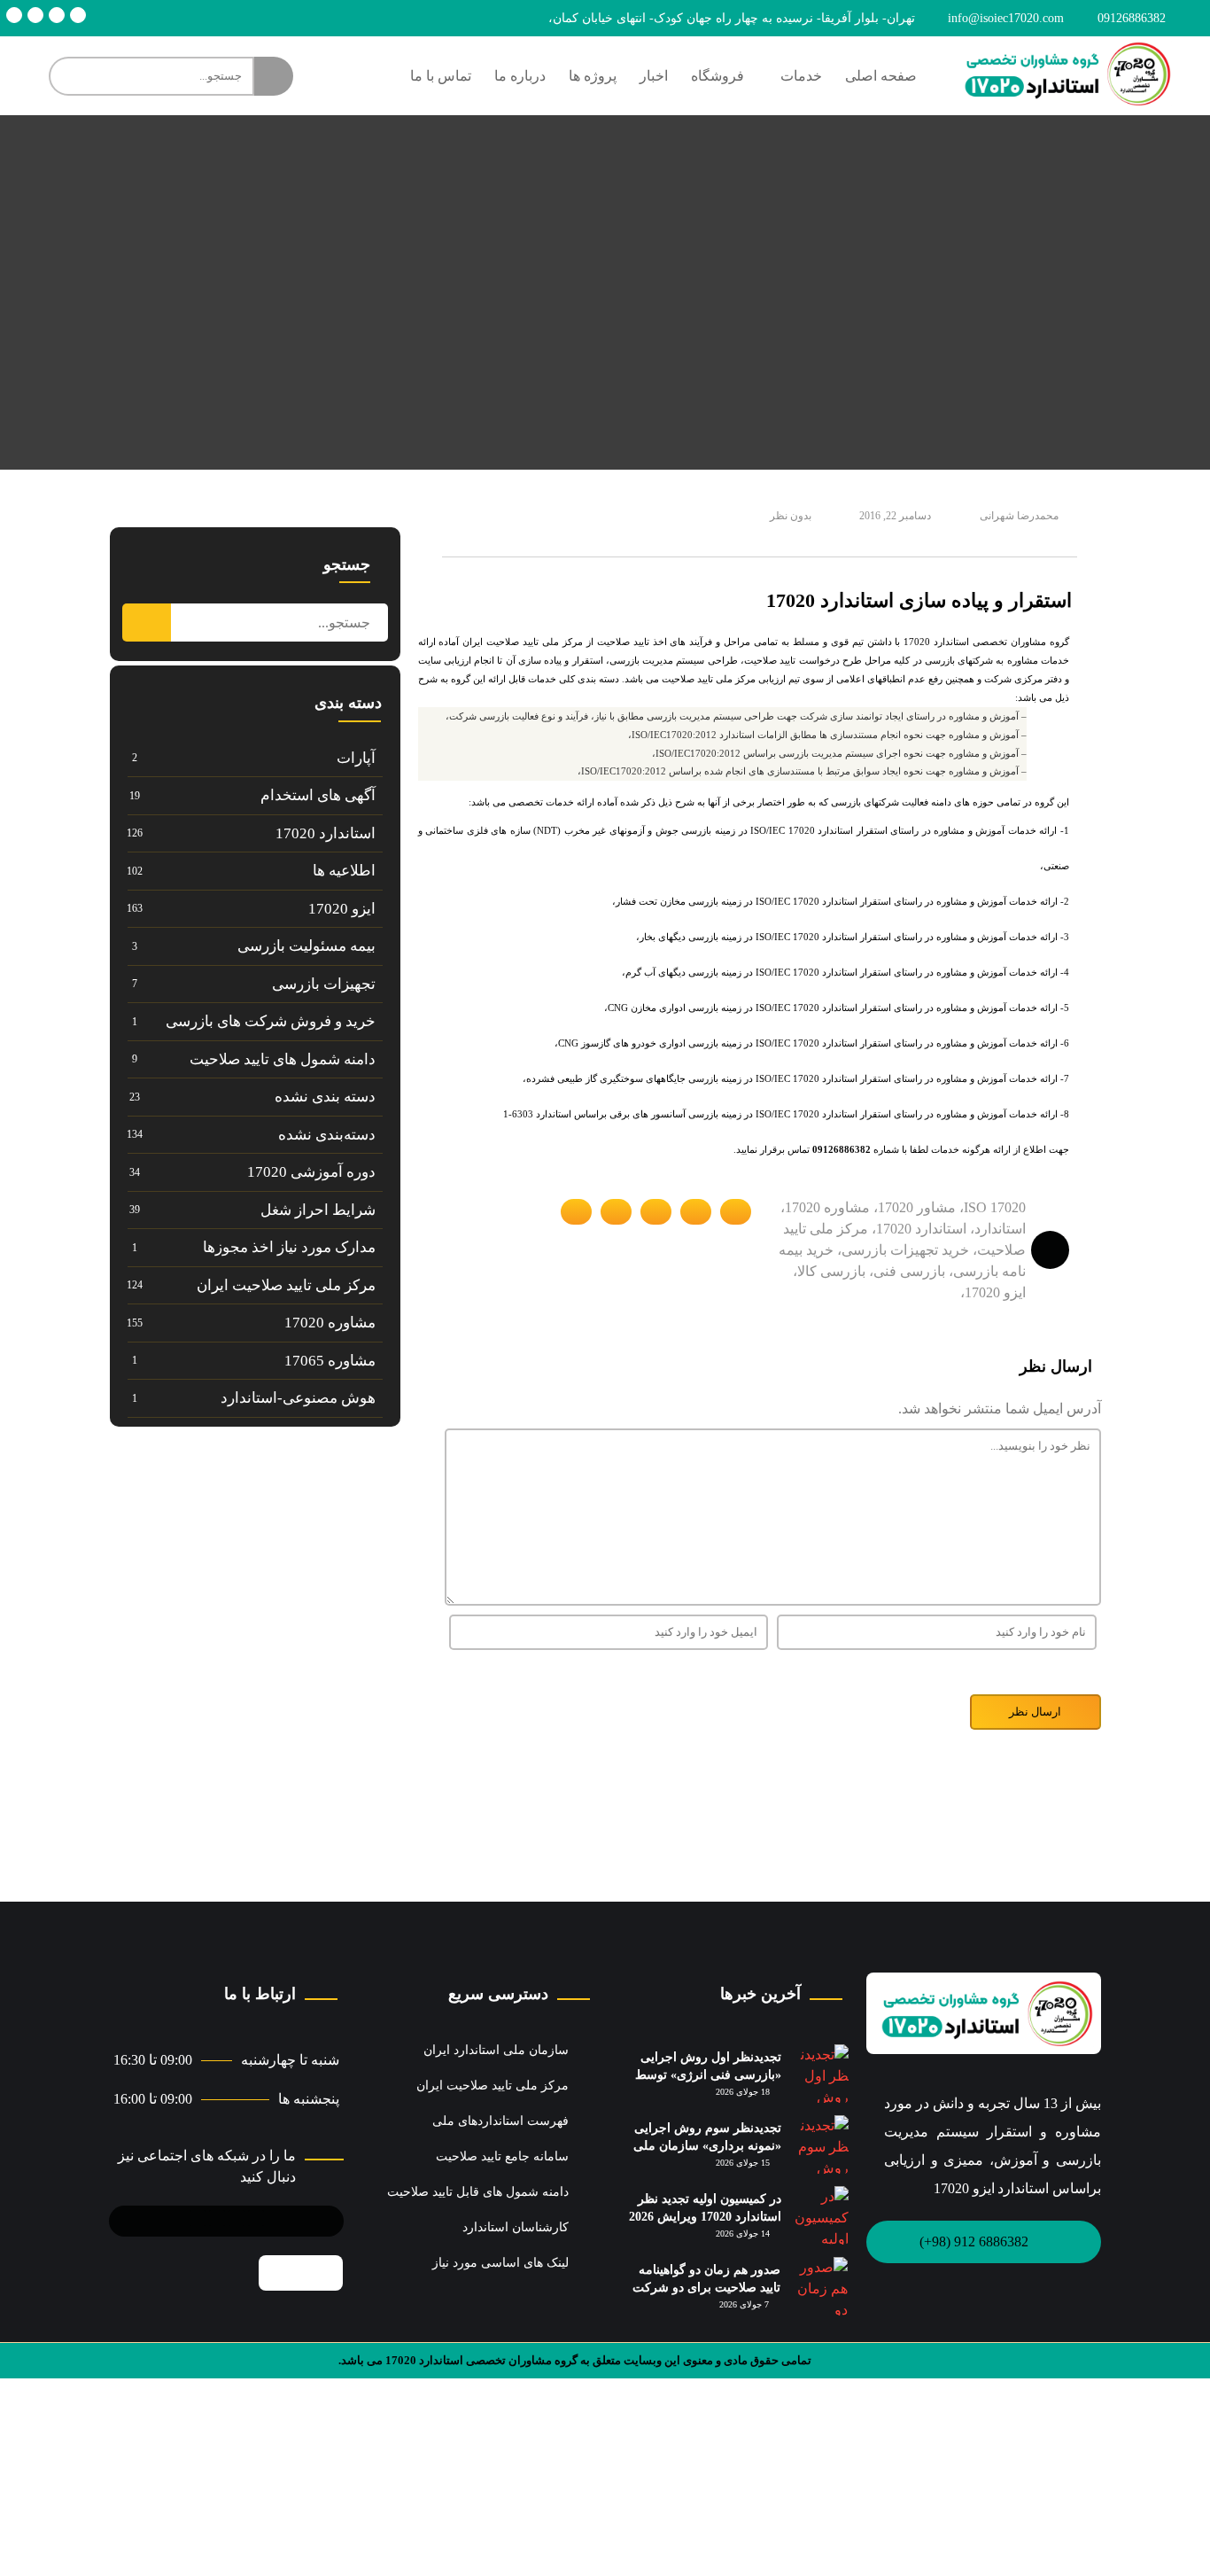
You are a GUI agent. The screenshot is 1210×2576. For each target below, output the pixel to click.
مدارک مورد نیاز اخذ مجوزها (289, 1247)
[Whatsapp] (14, 15)
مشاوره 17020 (330, 1323)
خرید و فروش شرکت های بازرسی (271, 1021)
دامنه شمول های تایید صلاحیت (283, 1059)
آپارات (356, 758)
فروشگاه (717, 76)
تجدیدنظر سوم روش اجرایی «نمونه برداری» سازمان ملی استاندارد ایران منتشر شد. (707, 2145)
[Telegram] (78, 15)
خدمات (801, 76)
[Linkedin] (57, 15)
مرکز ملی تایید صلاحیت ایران (286, 1285)
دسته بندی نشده (325, 1097)
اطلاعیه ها (344, 871)
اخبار (654, 76)
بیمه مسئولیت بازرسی (306, 946)
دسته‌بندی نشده (327, 1135)
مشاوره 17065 (330, 1361)
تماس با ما (441, 76)
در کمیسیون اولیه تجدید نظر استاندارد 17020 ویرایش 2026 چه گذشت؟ (705, 2216)
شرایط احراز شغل (318, 1210)
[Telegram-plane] (237, 2218)
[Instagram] (35, 15)
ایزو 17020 (342, 909)
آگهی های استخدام (318, 795)
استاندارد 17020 (326, 833)
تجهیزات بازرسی (324, 984)
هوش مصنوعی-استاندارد (298, 1398)
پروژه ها (593, 76)
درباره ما (520, 76)
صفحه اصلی (881, 76)
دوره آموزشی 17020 (311, 1172)
